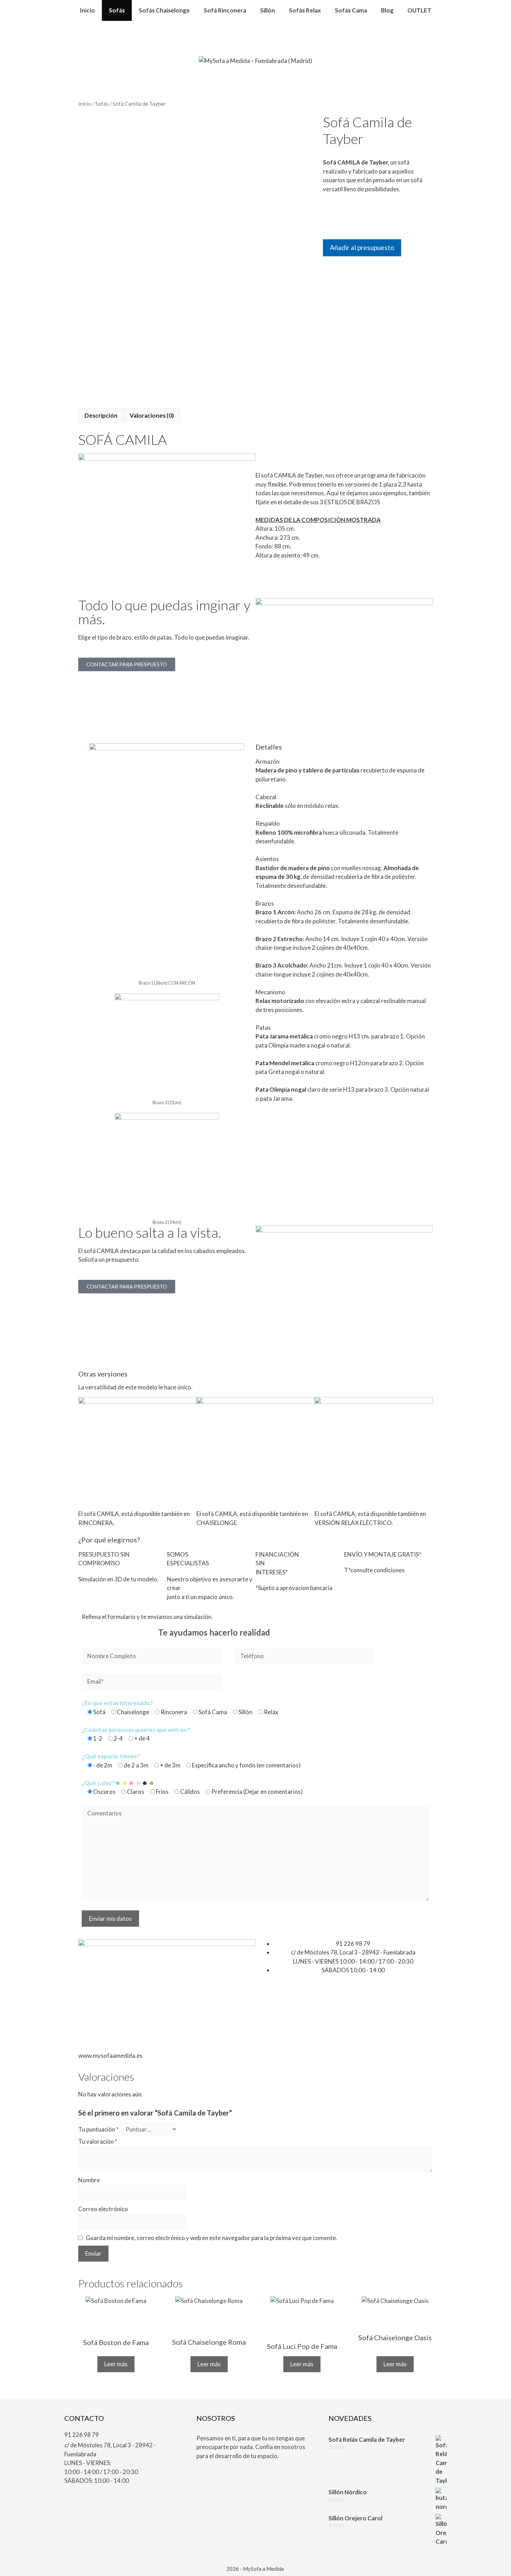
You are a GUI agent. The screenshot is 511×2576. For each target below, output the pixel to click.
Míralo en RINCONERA (108, 1498)
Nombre (89, 2180)
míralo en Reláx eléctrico (346, 1498)
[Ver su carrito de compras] (256, 31)
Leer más (116, 2364)
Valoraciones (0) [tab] (152, 415)
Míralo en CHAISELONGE (229, 1498)
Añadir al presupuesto (362, 247)
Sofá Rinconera (225, 10)
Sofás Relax (305, 10)
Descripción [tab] (101, 415)
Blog (387, 10)
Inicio (87, 10)
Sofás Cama (351, 10)
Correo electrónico (103, 2209)
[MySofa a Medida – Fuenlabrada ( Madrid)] (255, 60)
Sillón (267, 10)
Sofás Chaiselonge (164, 10)
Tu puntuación (98, 2129)
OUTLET (419, 10)
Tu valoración (98, 2141)
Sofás (117, 10)
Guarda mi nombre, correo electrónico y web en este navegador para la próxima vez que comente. (212, 2238)
